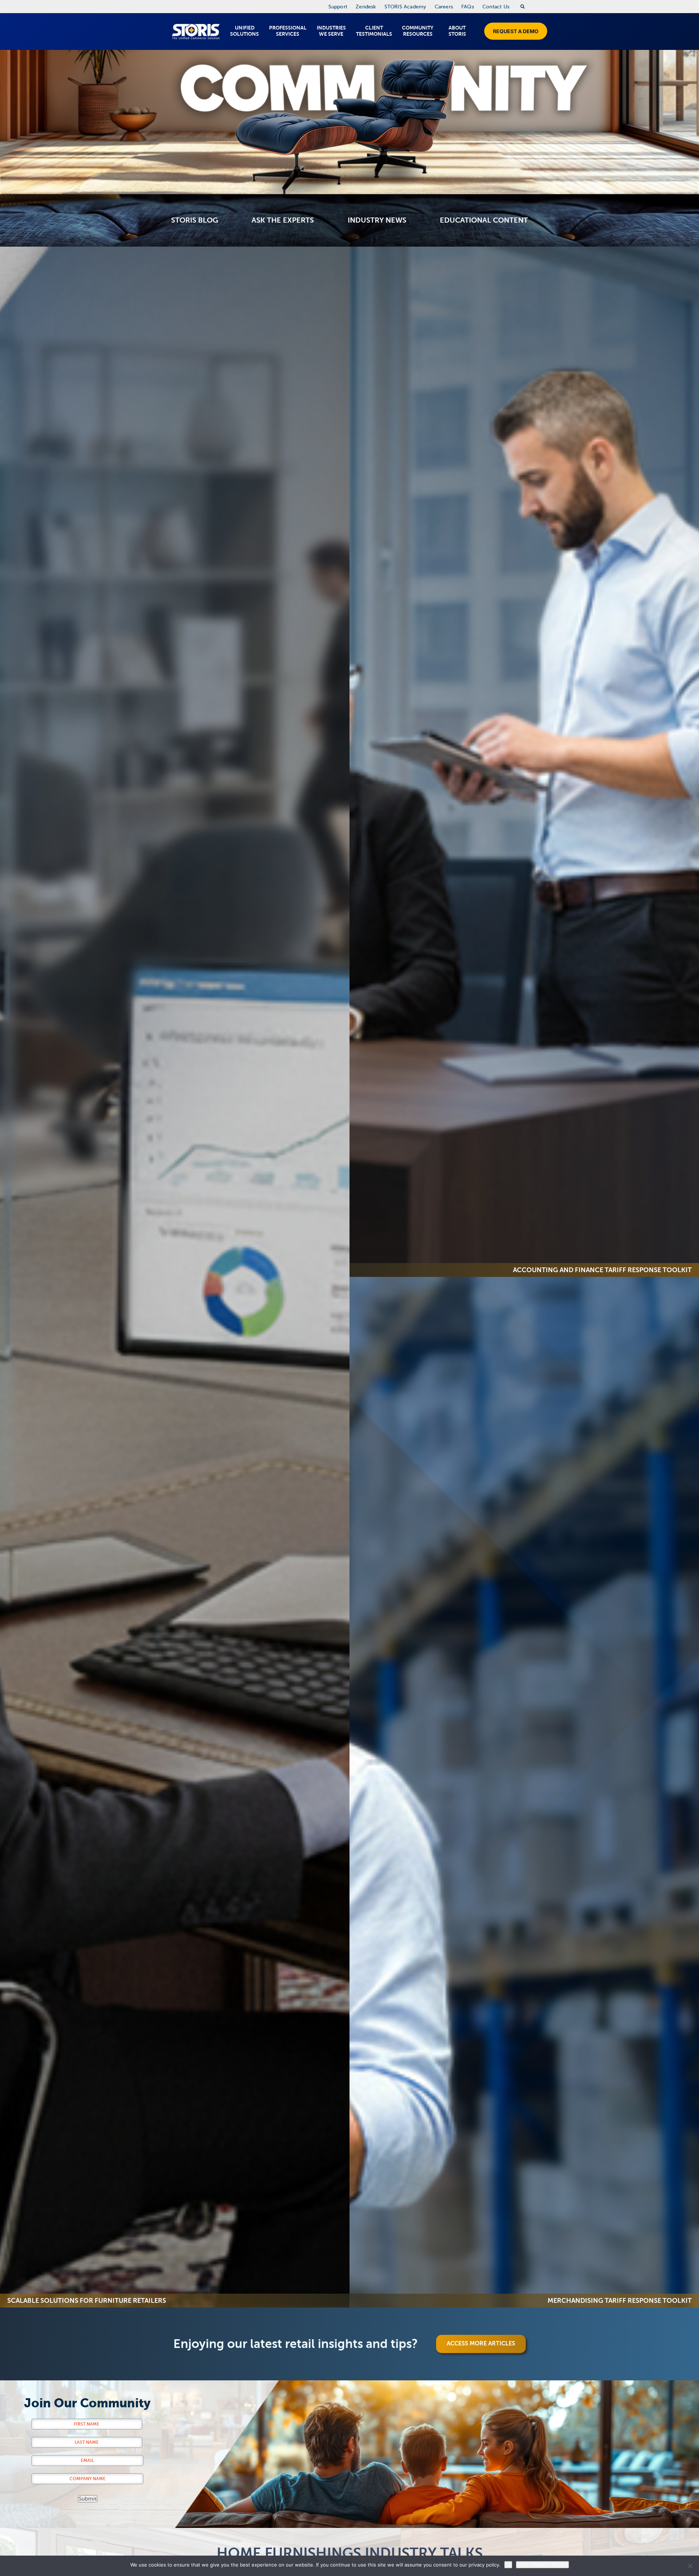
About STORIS (457, 31)
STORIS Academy (405, 7)
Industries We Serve (331, 31)
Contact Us (496, 7)
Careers (444, 7)
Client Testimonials (374, 31)
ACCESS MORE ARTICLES (481, 2344)
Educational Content (484, 220)
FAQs (468, 7)
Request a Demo (516, 31)
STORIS (196, 32)
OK (508, 2565)
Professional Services (288, 31)
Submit (88, 2499)
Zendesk (366, 7)
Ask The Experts (283, 220)
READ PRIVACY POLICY (542, 2565)
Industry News (377, 220)
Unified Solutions (244, 31)
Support (338, 7)
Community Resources (418, 31)
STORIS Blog (195, 220)
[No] (690, 2566)
